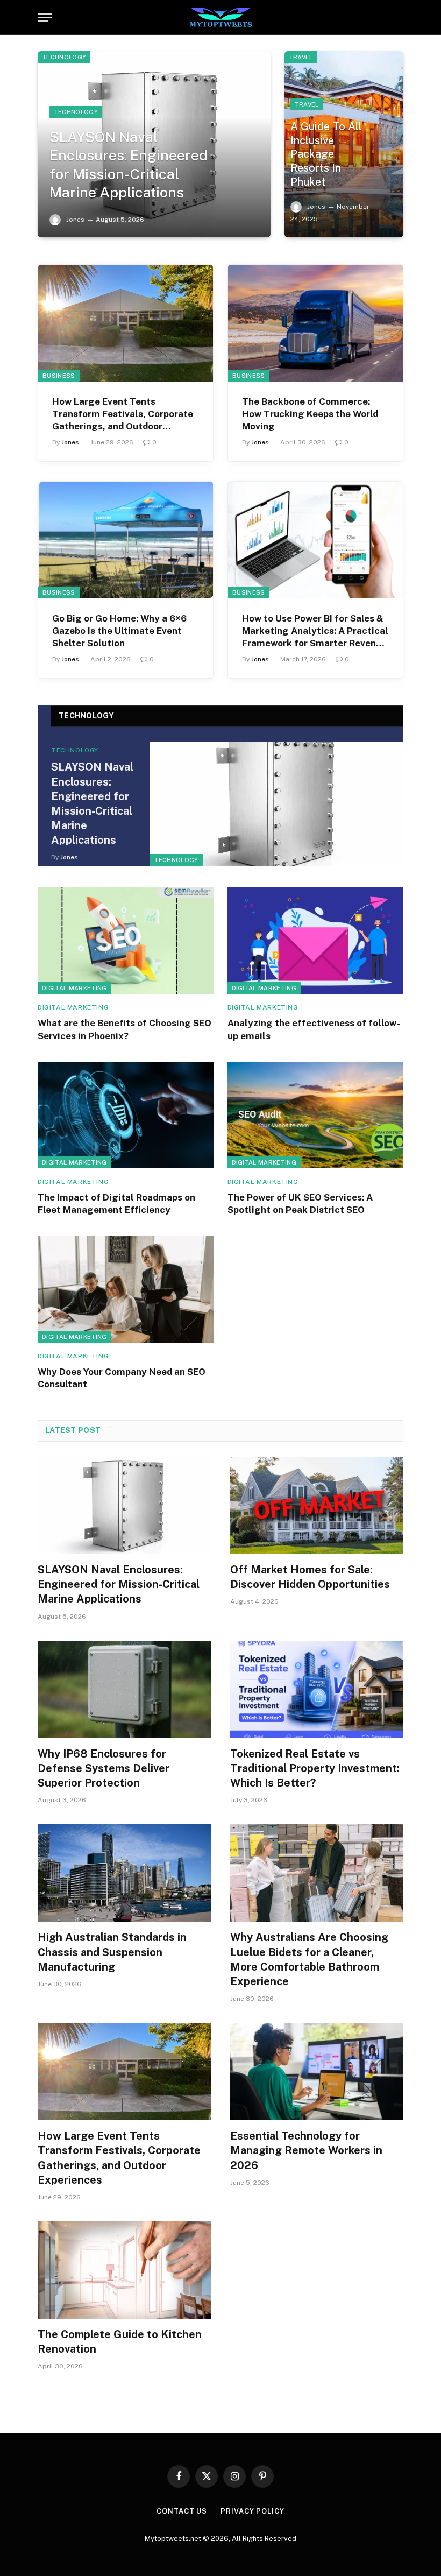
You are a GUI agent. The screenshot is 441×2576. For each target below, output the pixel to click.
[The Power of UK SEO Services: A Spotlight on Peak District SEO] (316, 1115)
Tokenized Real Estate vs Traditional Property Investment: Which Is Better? (315, 1768)
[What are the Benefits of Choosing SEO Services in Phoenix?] (126, 941)
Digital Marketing (74, 988)
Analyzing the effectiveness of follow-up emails (314, 1029)
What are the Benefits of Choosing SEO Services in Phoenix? (125, 1029)
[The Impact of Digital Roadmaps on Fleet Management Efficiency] (126, 1115)
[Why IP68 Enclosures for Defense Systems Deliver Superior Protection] (124, 1689)
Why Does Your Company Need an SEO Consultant (122, 1378)
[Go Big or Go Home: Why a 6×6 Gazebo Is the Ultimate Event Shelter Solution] (126, 540)
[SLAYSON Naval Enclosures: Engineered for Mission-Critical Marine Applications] (276, 804)
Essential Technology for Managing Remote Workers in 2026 (306, 2150)
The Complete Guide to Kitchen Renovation (120, 2342)
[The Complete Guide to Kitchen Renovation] (124, 2270)
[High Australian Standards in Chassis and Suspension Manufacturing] (124, 1873)
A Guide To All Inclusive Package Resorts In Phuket (326, 154)
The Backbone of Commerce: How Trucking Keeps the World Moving (310, 414)
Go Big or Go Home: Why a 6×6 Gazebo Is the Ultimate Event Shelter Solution (119, 631)
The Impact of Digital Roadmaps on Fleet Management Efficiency (116, 1204)
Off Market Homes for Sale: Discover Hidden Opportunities (310, 1577)
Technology (64, 57)
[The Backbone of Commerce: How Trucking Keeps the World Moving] (315, 323)
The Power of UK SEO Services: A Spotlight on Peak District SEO (300, 1204)
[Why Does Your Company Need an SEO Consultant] (126, 1289)
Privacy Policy (252, 2511)
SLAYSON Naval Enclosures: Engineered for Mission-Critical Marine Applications (129, 165)
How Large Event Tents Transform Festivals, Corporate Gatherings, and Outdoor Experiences (123, 414)
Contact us (182, 2511)
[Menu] (45, 17)
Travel (301, 57)
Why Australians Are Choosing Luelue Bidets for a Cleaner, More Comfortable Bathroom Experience (309, 1959)
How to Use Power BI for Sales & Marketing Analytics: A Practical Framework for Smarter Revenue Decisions (315, 631)
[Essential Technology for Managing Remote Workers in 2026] (317, 2072)
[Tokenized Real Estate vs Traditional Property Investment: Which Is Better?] (317, 1689)
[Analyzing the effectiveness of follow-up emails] (316, 941)
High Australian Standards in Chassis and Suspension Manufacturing (112, 1952)
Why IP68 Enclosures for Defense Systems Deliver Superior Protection (104, 1768)
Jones (75, 220)
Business (59, 376)
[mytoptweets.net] (221, 17)
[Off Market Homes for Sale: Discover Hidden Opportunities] (317, 1505)
